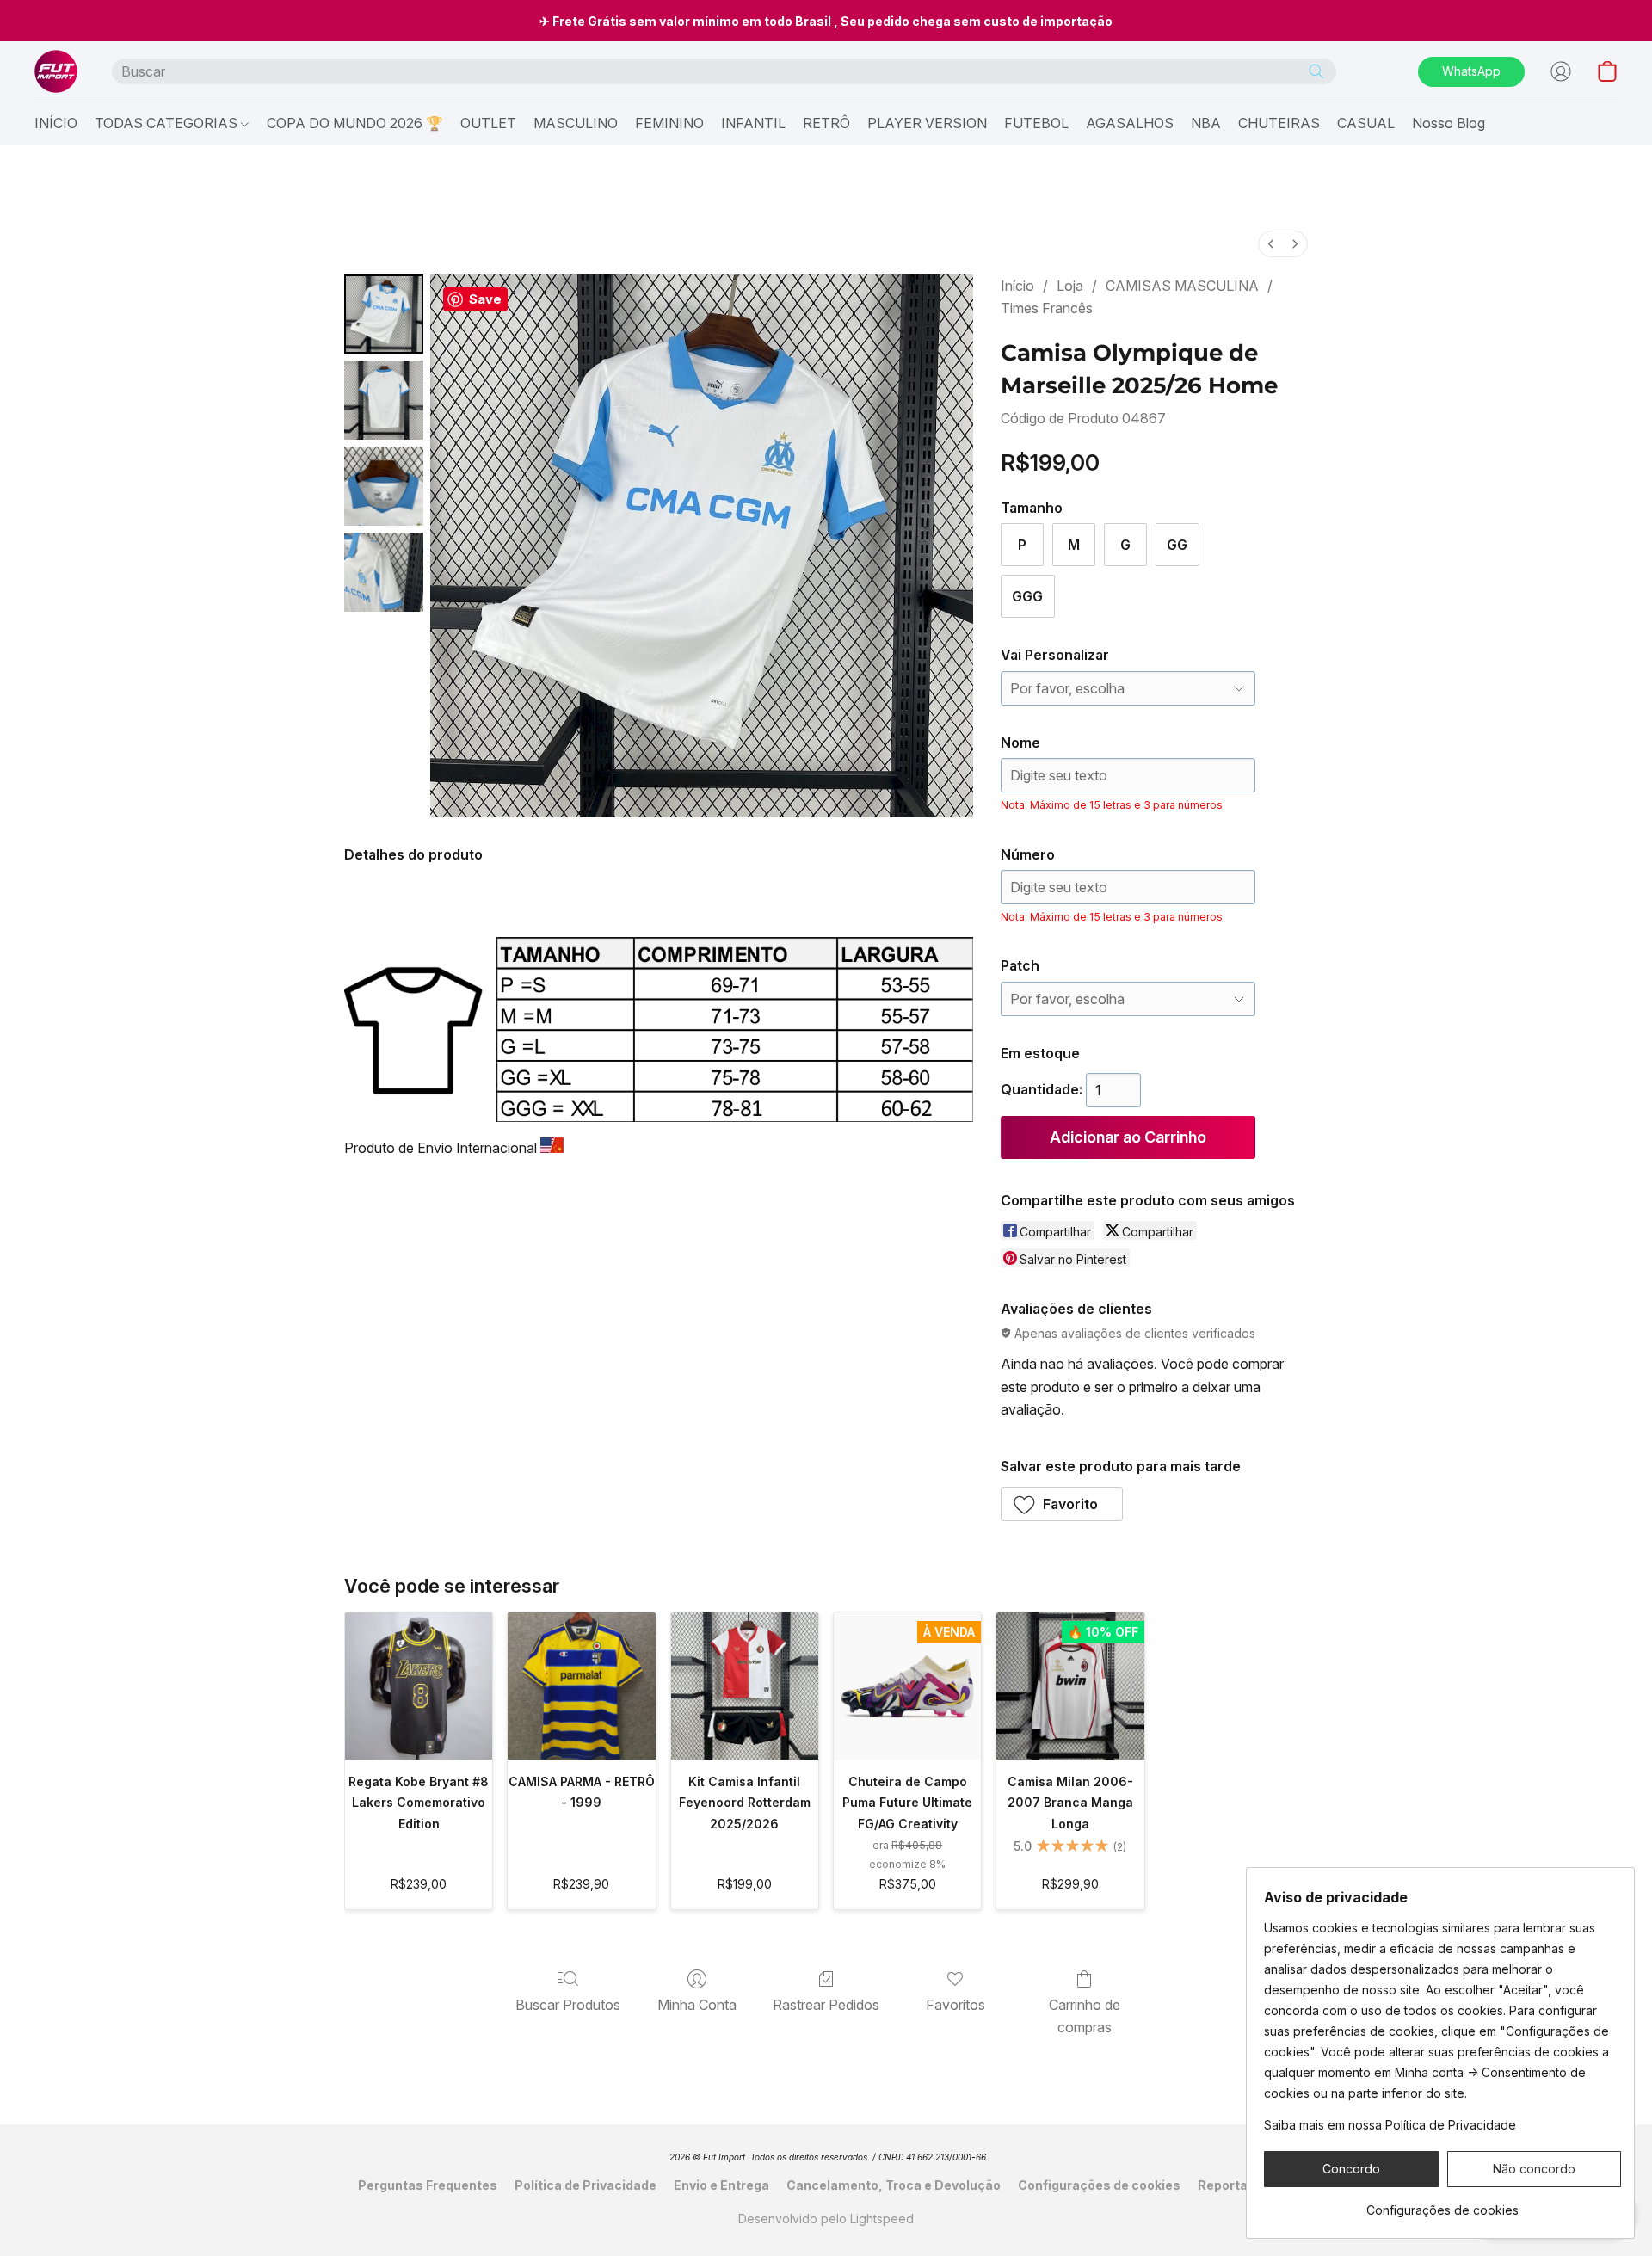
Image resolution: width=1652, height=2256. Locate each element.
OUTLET (488, 123)
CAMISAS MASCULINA (1182, 286)
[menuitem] (1271, 244)
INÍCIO (56, 123)
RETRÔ (826, 123)
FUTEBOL (1036, 123)
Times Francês (1047, 308)
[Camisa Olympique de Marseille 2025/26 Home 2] (384, 486)
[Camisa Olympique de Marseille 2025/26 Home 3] (384, 572)
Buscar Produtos (568, 2005)
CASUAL (1366, 123)
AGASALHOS (1130, 123)
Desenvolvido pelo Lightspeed (826, 2219)
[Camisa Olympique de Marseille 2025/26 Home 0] (384, 314)
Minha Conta (697, 2005)
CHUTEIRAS (1279, 123)
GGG (1027, 596)
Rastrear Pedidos (826, 2005)
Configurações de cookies (1099, 2185)
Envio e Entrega (721, 2185)
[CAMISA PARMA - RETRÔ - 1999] (581, 1686)
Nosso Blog (1449, 123)
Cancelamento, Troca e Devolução (894, 2185)
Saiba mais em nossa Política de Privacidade (1390, 2125)
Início (1017, 286)
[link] (1442, 2204)
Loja (1070, 286)
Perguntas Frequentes (428, 2185)
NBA (1206, 123)
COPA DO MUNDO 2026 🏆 (355, 123)
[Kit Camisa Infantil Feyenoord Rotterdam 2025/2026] (745, 1686)
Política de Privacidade (586, 2185)
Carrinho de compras (1085, 2016)
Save (485, 299)
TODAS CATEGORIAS (168, 123)
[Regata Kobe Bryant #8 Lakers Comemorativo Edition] (419, 1686)
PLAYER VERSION (927, 123)
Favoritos (955, 2005)
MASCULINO (576, 123)
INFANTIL (753, 123)
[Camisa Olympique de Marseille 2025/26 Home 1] (384, 400)
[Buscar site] (1316, 71)
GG (1177, 545)
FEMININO (669, 123)
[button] (56, 71)
